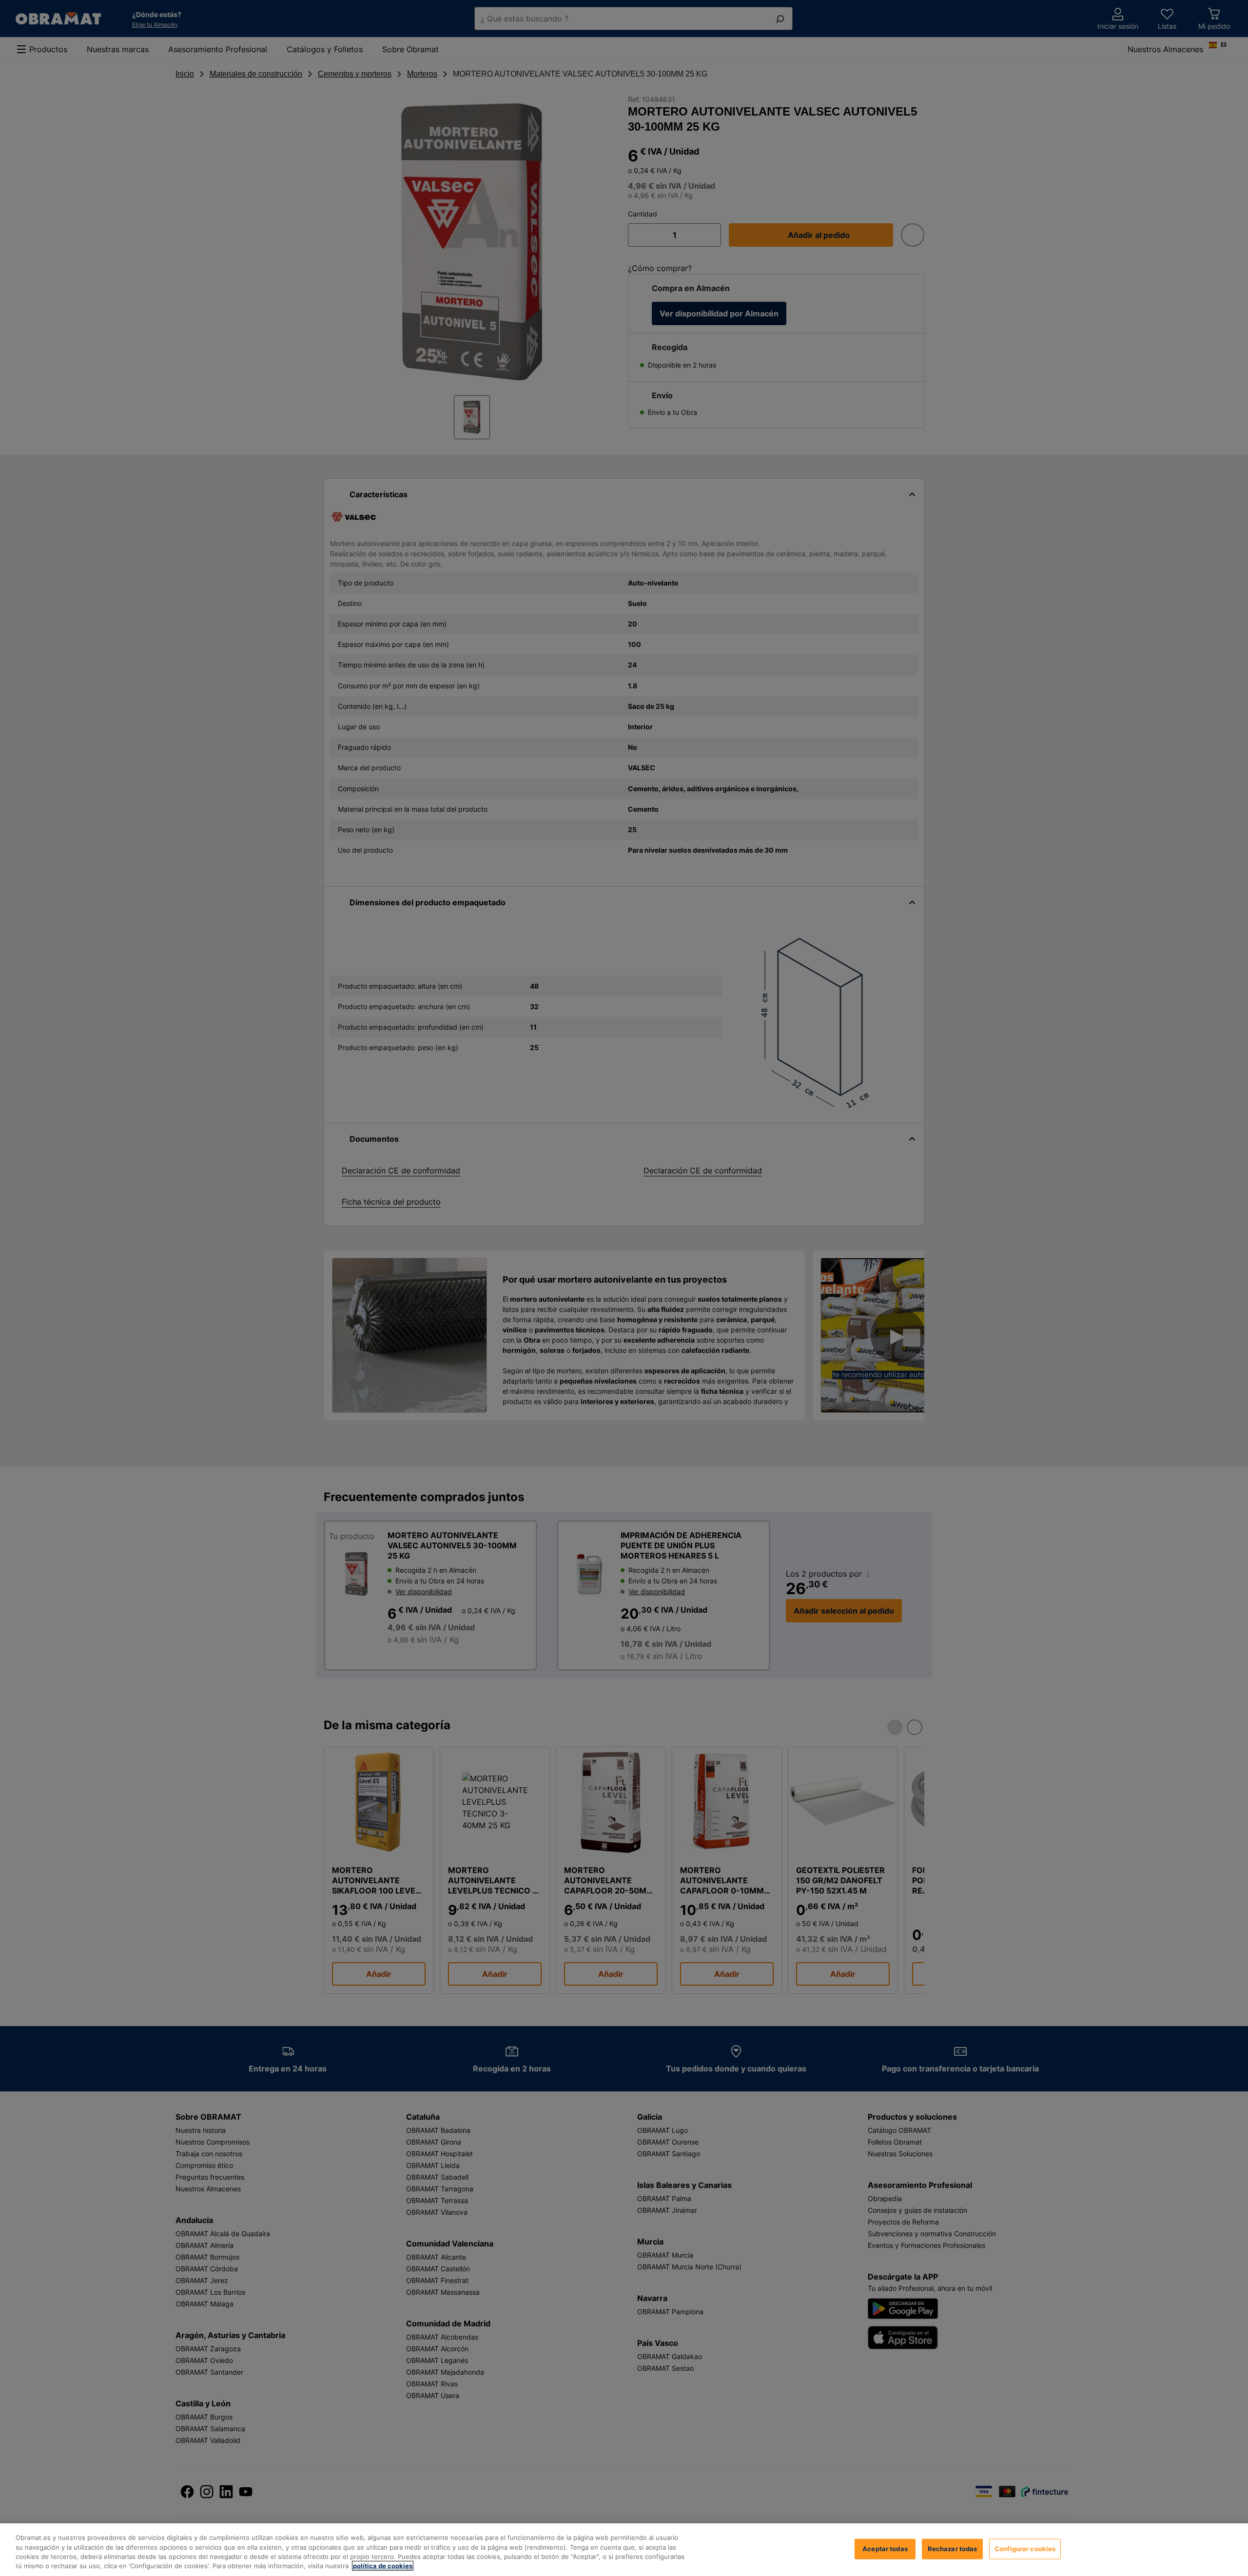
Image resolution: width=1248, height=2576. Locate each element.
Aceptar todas (885, 2549)
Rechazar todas (953, 2549)
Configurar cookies (1025, 2549)
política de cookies (383, 2566)
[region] (624, 2550)
